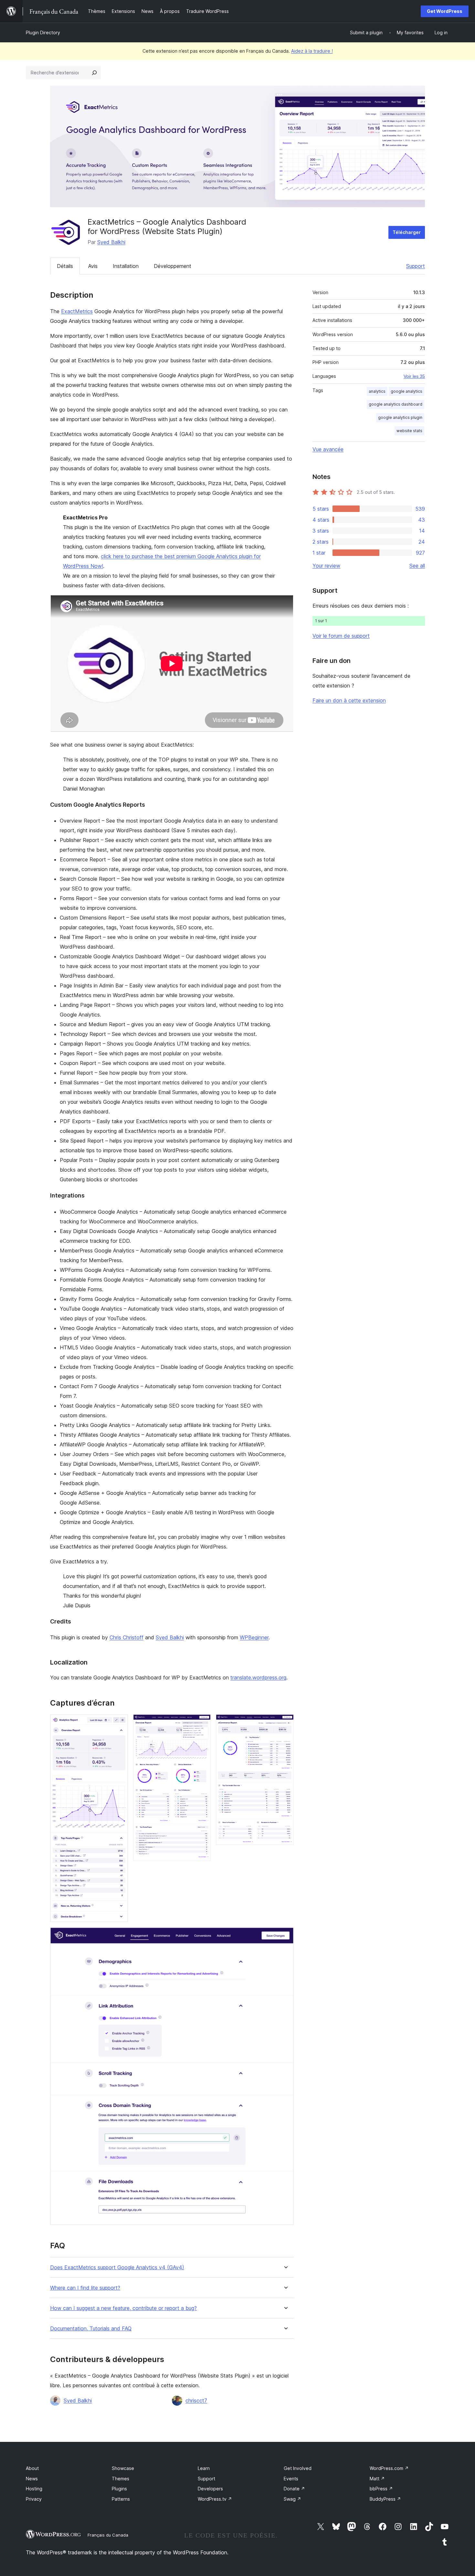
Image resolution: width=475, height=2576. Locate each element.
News (32, 2479)
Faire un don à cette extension (349, 700)
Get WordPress (445, 11)
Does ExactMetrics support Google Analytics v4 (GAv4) (117, 2267)
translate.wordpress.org (258, 1677)
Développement (173, 266)
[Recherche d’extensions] (94, 73)
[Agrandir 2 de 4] (202, 1723)
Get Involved (298, 2468)
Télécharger (407, 232)
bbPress (381, 2489)
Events (291, 2479)
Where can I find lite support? (85, 2288)
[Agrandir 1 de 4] (119, 1723)
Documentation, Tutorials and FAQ (91, 2329)
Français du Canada (108, 2535)
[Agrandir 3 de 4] (285, 1723)
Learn (204, 2468)
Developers (210, 2489)
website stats (409, 431)
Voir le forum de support (341, 636)
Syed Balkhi (111, 242)
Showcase (123, 2468)
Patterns (121, 2499)
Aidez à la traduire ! (312, 51)
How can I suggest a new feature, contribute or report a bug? (123, 2308)
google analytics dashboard (396, 404)
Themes (121, 2479)
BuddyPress (385, 2499)
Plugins (119, 2489)
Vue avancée (328, 449)
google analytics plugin (400, 417)
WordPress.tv (215, 2499)
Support (416, 266)
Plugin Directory (43, 32)
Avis (93, 266)
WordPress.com (389, 2468)
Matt (377, 2479)
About (32, 2468)
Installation (126, 266)
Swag (292, 2499)
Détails (65, 266)
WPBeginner (254, 1637)
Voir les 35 (414, 376)
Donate (294, 2489)
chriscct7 (196, 2400)
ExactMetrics (77, 311)
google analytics (406, 391)
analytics (377, 391)
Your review (326, 566)
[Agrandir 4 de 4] (285, 1936)
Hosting (34, 2489)
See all (417, 566)
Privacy (34, 2499)
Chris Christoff (127, 1637)
